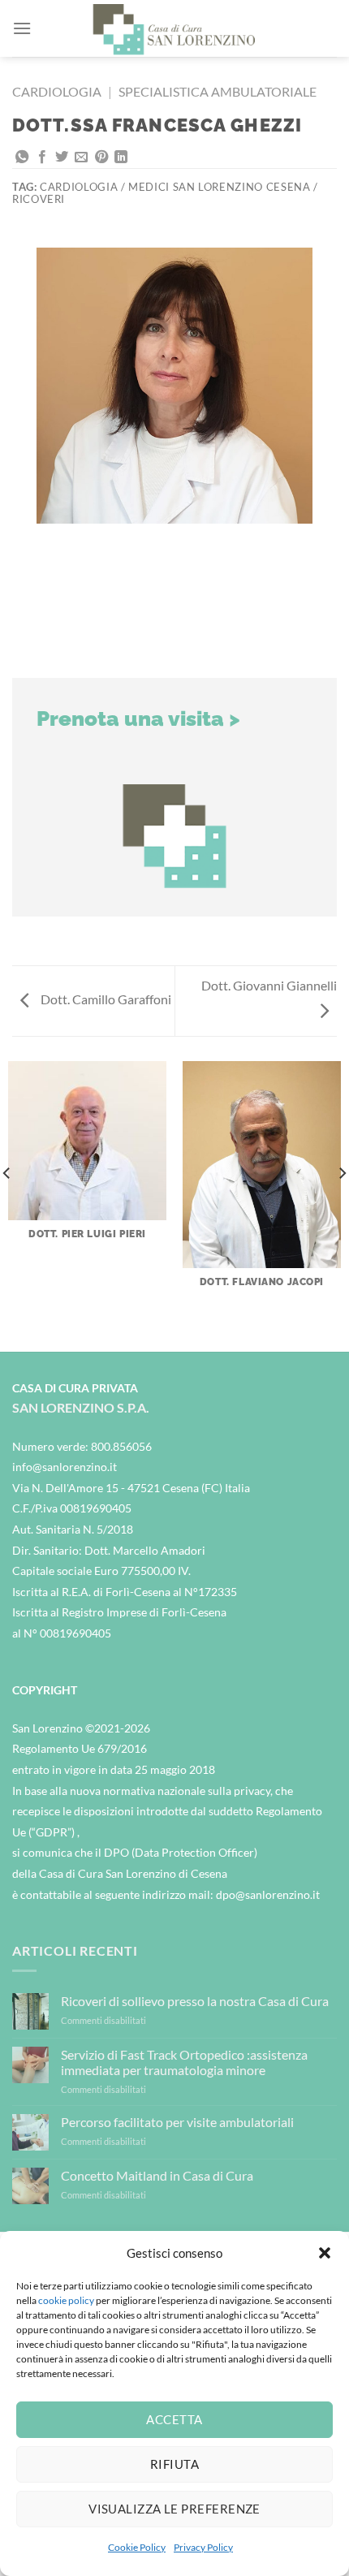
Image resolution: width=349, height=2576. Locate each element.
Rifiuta (174, 2464)
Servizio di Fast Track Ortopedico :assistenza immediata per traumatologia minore (184, 2062)
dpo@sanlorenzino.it (268, 1894)
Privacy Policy (203, 2547)
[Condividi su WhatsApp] (22, 157)
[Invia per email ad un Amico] (81, 157)
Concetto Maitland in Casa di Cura (157, 2175)
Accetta (174, 2419)
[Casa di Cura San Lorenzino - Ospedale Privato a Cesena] (174, 28)
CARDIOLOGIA (57, 91)
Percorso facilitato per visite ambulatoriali (177, 2122)
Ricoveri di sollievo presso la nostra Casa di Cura (195, 2001)
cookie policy (66, 2300)
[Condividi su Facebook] (42, 157)
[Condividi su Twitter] (62, 157)
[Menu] (22, 28)
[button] (325, 2253)
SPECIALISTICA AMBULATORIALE (218, 91)
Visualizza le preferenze (174, 2509)
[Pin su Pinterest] (101, 157)
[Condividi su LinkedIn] (121, 157)
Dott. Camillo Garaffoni (105, 999)
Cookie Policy (137, 2547)
